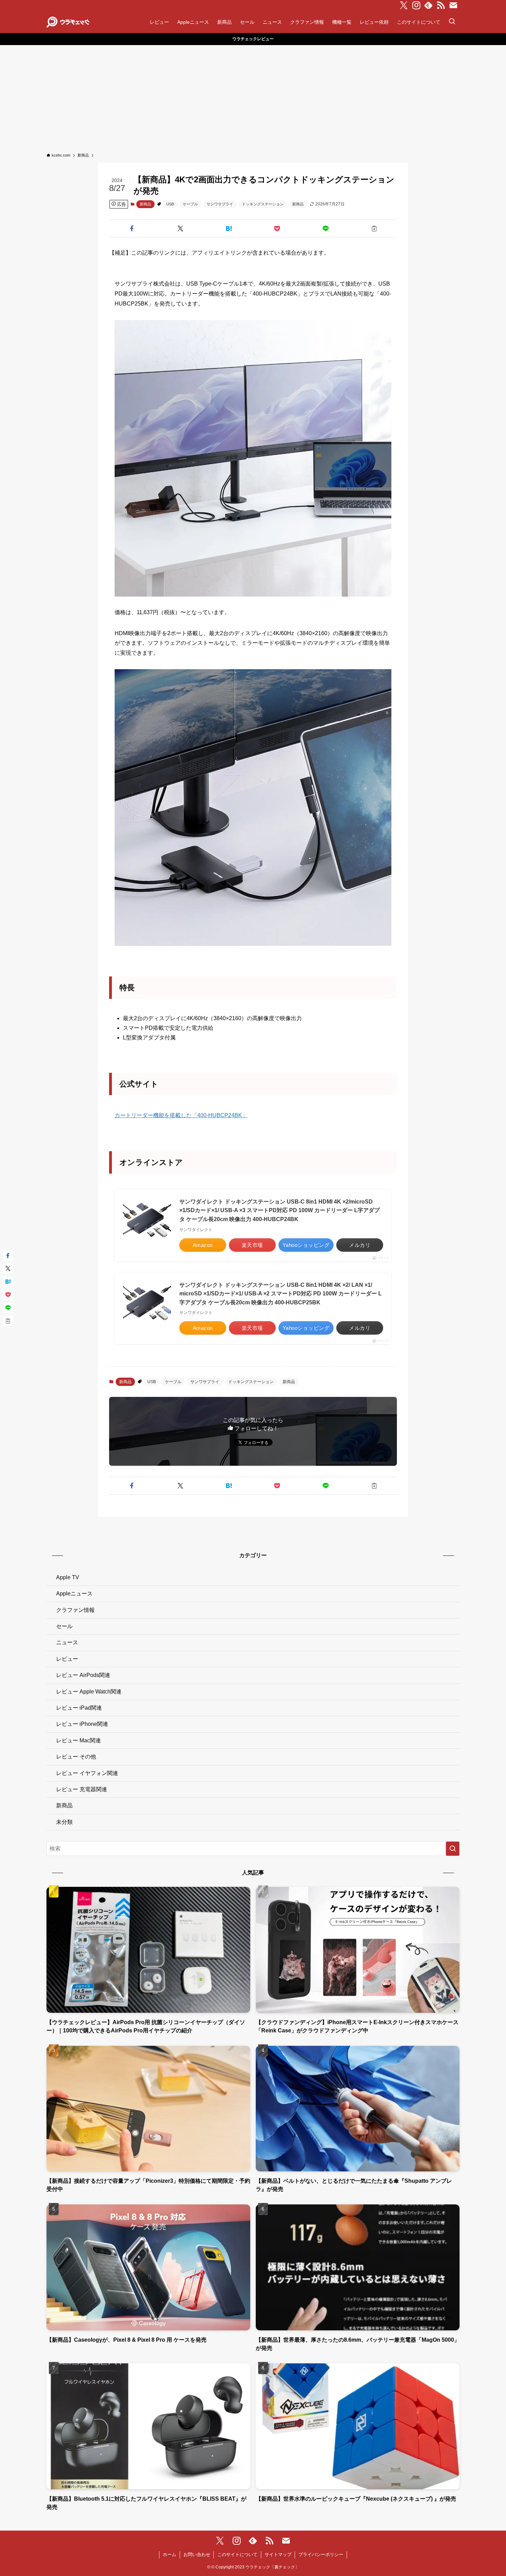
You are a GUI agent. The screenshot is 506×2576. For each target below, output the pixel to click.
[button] (132, 228)
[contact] (453, 6)
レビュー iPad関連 (79, 1708)
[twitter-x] (404, 6)
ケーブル (190, 204)
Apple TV (68, 1577)
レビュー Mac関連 (78, 1740)
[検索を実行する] (453, 1849)
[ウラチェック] (68, 22)
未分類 (64, 1822)
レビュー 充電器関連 (82, 1789)
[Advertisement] (253, 97)
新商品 (145, 204)
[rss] (441, 6)
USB (170, 204)
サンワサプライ (220, 204)
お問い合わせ (197, 2554)
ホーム (170, 2554)
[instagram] (416, 6)
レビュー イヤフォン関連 (87, 1773)
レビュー (67, 1659)
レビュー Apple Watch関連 (89, 1692)
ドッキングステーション (263, 204)
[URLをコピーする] (374, 228)
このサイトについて (237, 2554)
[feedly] (429, 6)
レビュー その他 (76, 1757)
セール (64, 1626)
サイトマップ (278, 2554)
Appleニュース (74, 1594)
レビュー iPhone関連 (82, 1724)
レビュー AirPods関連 (83, 1675)
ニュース (67, 1642)
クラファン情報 (75, 1610)
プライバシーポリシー (321, 2554)
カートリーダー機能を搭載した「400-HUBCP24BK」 (181, 1115)
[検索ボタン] (452, 22)
